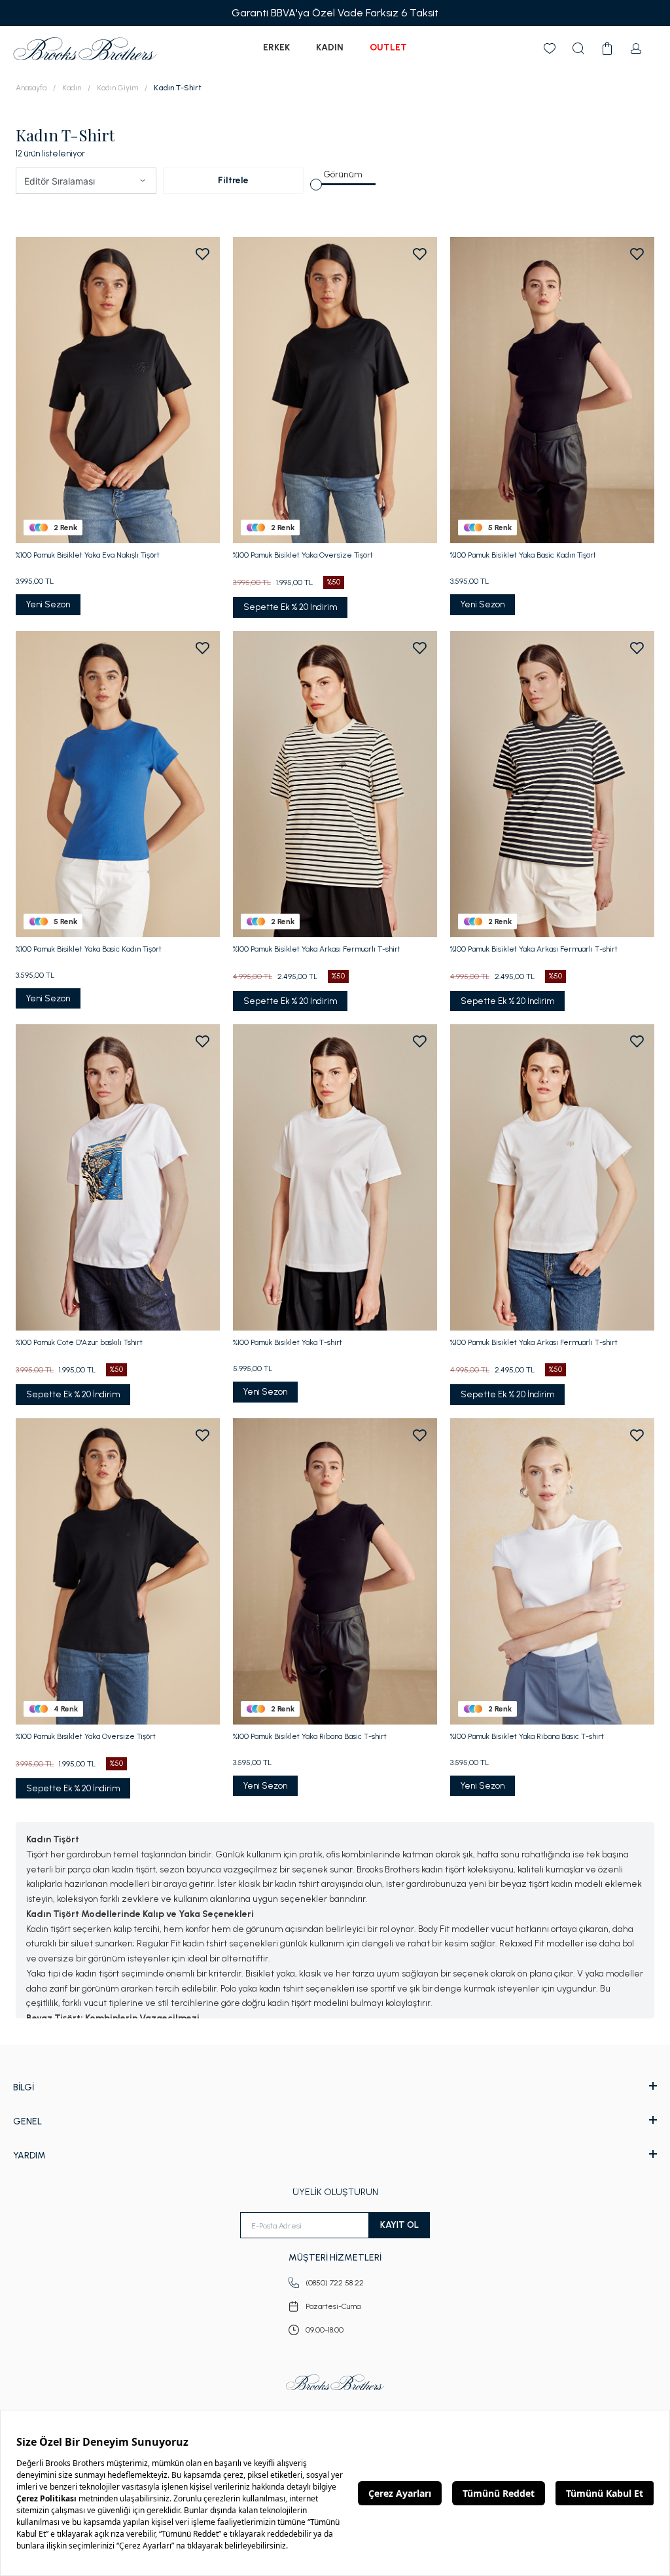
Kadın (330, 47)
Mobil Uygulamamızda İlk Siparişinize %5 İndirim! (544, 13)
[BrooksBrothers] (85, 49)
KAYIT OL (399, 2225)
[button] (143, 181)
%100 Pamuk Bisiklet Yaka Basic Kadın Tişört (523, 555)
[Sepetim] (607, 48)
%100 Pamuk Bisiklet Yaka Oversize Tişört (303, 555)
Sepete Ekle (118, 519)
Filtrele (233, 180)
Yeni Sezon (48, 604)
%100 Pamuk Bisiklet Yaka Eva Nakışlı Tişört (88, 555)
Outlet (388, 47)
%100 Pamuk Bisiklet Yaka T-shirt (288, 1342)
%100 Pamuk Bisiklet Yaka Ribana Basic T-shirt (310, 1736)
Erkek (276, 47)
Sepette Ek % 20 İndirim (290, 607)
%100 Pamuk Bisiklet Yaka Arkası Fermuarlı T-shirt (317, 949)
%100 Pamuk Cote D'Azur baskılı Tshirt (79, 1342)
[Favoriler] (550, 48)
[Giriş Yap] (636, 48)
